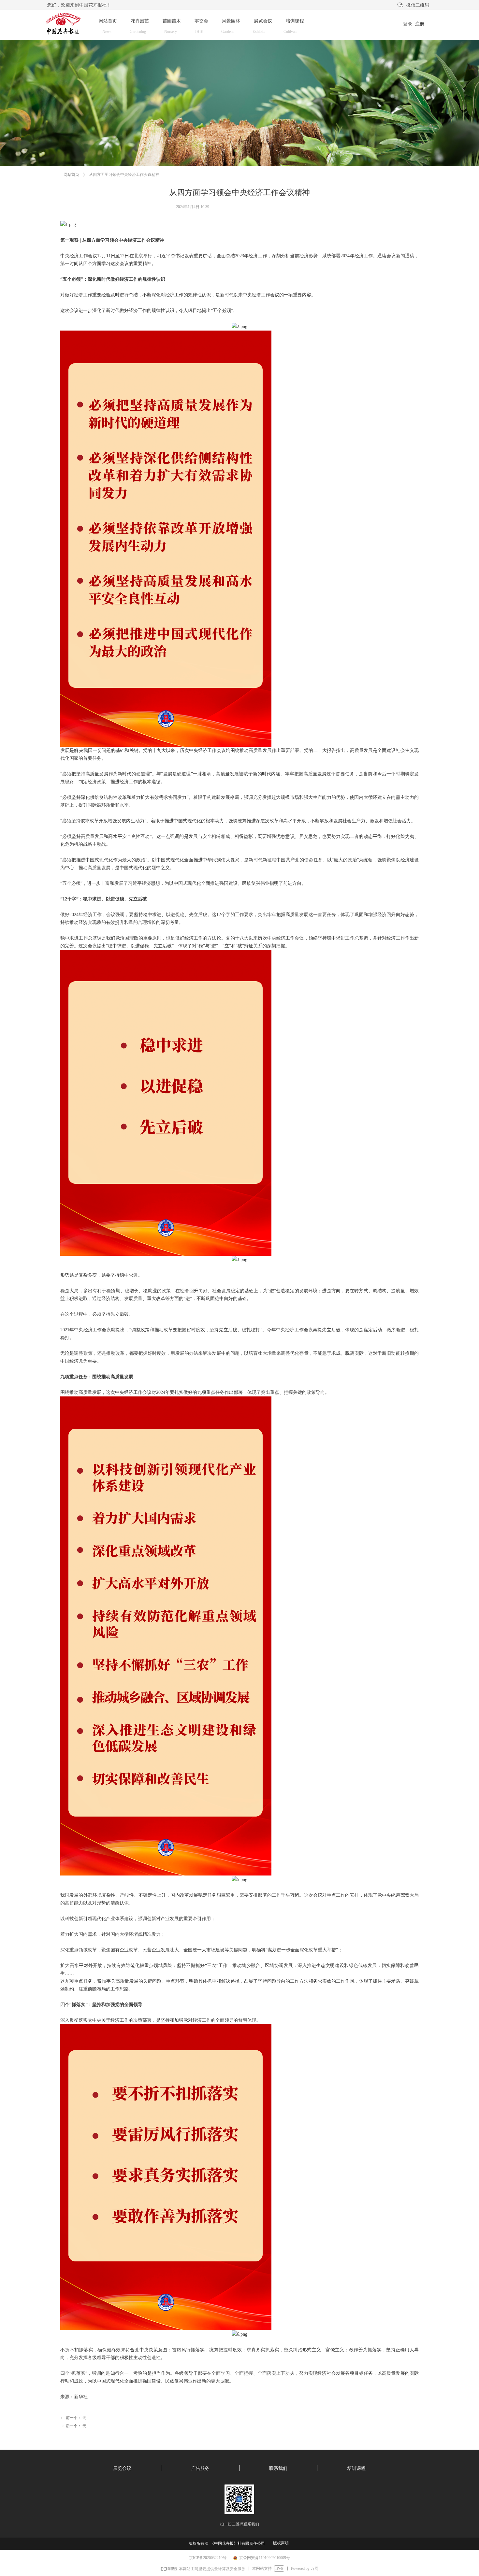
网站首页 (71, 175)
